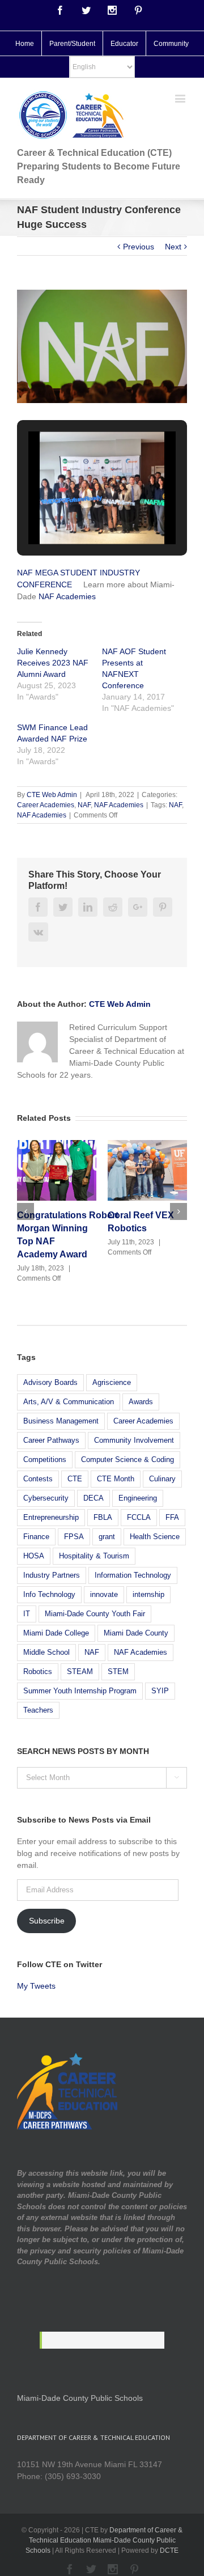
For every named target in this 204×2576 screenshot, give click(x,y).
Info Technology (49, 1594)
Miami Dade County (136, 1633)
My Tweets (36, 1986)
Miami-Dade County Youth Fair (95, 1614)
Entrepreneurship (51, 1517)
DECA (93, 1498)
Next (173, 247)
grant (107, 1537)
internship (148, 1594)
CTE (75, 1479)
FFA (172, 1517)
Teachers (38, 1710)
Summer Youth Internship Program (80, 1691)
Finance (36, 1537)
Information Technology (133, 1575)
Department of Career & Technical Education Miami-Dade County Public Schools (104, 2540)
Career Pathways (51, 1440)
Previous (139, 247)
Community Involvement (134, 1440)
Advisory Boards (50, 1382)
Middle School (46, 1652)
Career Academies (46, 805)
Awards (141, 1402)
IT (27, 1614)
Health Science (155, 1537)
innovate (104, 1594)
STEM (118, 1672)
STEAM (80, 1672)
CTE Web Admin (52, 795)
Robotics (38, 1672)
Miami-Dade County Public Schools (80, 2398)
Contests (38, 1479)
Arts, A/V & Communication (69, 1402)
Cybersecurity (46, 1498)
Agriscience (112, 1382)
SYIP (160, 1691)
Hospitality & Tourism (94, 1556)
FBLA (103, 1517)
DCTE (169, 2550)
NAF (84, 805)
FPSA (74, 1537)
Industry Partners (52, 1575)
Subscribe (47, 1921)
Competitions (45, 1459)
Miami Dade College (56, 1633)
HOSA (34, 1556)
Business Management (61, 1421)
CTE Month (116, 1479)
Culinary (162, 1479)
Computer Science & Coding (127, 1459)
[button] (76, 514)
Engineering (138, 1498)
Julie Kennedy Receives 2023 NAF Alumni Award (53, 663)
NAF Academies (67, 596)
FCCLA (139, 1517)
